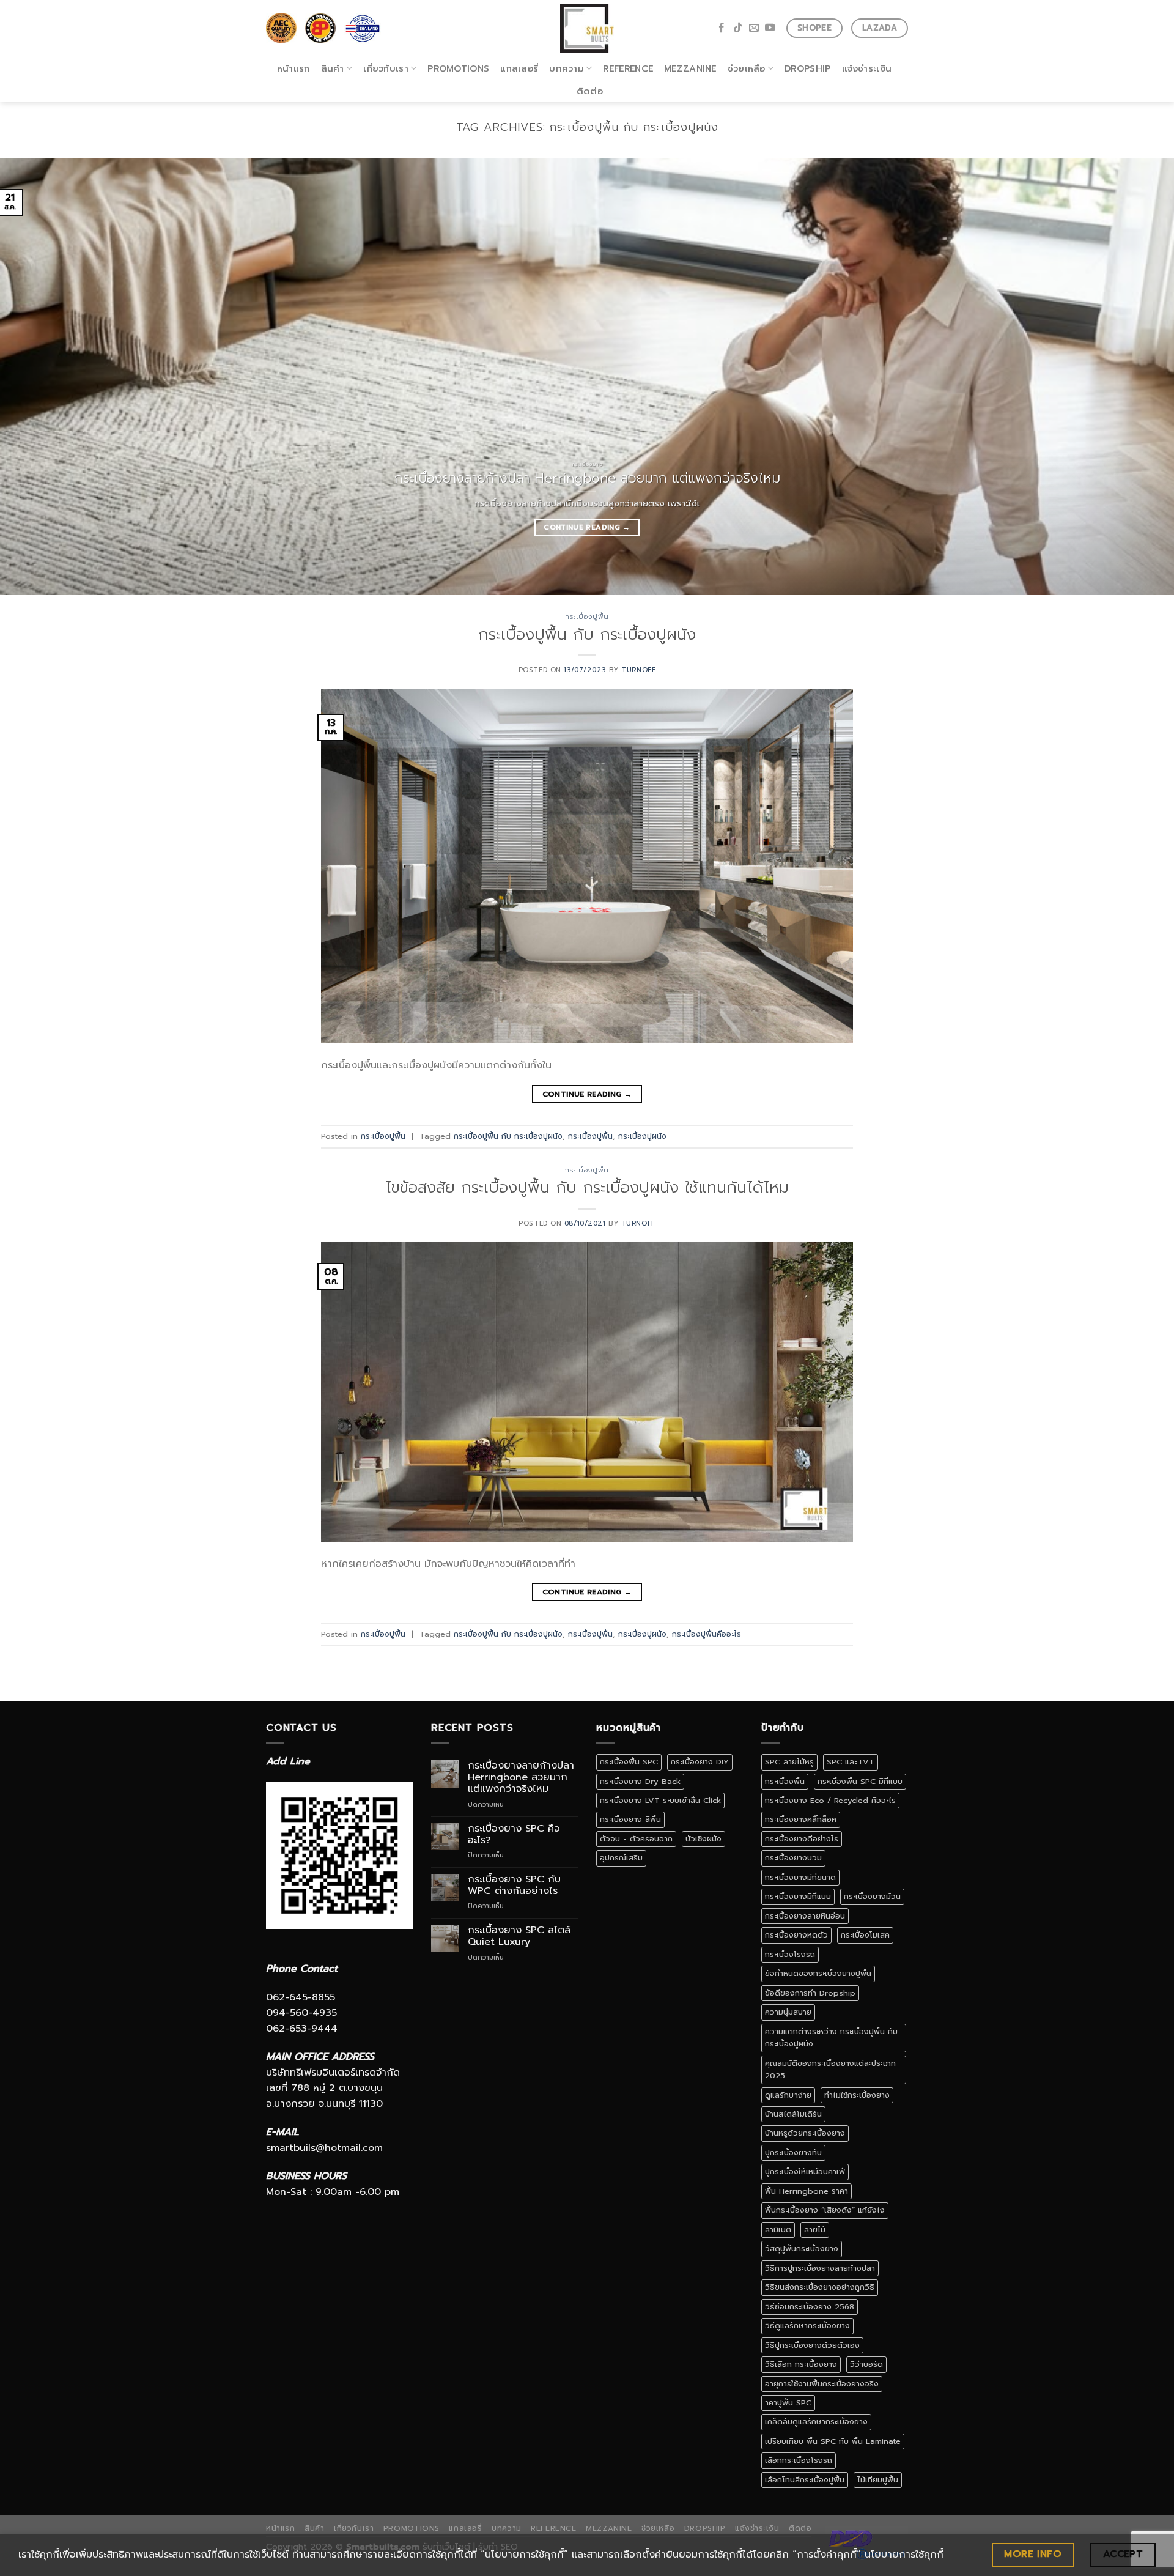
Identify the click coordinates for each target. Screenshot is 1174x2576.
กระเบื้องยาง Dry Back (640, 1781)
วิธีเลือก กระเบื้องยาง (801, 2364)
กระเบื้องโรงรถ (790, 1954)
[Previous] (39, 376)
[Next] (1135, 376)
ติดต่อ (590, 91)
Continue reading (587, 527)
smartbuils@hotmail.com (324, 2148)
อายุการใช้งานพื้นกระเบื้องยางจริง (822, 2384)
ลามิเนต (778, 2230)
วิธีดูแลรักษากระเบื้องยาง (807, 2326)
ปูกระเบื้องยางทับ (793, 2152)
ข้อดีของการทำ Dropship (810, 1993)
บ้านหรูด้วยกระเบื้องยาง (805, 2133)
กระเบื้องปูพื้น (587, 617)
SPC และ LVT (851, 1762)
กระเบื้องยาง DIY (700, 1762)
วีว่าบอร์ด (866, 2364)
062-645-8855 (301, 1997)
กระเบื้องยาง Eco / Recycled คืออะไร (830, 1800)
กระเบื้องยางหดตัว (796, 1935)
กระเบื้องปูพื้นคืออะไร (707, 1634)
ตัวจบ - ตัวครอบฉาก (636, 1839)
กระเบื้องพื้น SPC (629, 1762)
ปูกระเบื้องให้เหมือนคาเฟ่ (805, 2171)
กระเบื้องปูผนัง (642, 1136)
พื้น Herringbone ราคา (807, 2191)
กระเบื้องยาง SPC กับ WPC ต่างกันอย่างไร (514, 1886)
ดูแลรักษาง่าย (788, 2095)
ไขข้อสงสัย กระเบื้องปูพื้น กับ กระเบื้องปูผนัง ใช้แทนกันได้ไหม (587, 1187)
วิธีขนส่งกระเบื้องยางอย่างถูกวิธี (820, 2287)
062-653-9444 (302, 2029)
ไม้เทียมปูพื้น (878, 2480)
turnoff (638, 670)
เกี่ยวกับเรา (386, 68)
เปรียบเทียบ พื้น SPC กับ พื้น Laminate (833, 2441)
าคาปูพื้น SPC (788, 2403)
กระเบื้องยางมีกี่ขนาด (800, 1877)
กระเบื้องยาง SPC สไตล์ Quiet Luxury (519, 1936)
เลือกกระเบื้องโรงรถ (799, 2460)
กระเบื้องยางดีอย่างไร (802, 1839)
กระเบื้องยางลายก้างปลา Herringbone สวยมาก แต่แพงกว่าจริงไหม (521, 1778)
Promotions (458, 68)
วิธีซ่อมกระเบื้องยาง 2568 (810, 2307)
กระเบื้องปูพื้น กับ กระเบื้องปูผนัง (587, 635)
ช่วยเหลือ (747, 68)
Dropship (807, 68)
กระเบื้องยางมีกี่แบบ (798, 1896)
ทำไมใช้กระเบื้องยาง (857, 2095)
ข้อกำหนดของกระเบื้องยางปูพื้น (818, 1973)
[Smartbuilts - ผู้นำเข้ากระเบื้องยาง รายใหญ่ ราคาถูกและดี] (587, 28)
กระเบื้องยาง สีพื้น (630, 1819)
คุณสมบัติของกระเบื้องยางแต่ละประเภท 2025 (830, 2069)
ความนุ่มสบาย (788, 2012)
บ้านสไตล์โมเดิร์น (793, 2114)
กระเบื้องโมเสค (865, 1935)
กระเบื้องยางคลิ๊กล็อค (801, 1819)
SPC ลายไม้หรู (789, 1762)
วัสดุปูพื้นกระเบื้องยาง (802, 2248)
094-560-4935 (301, 2013)
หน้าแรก (293, 68)
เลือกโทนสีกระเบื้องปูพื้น (805, 2480)
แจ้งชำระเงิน (867, 68)
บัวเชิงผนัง (703, 1839)
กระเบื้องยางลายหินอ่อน (805, 1916)
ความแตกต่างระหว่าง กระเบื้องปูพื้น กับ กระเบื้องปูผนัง (831, 2037)
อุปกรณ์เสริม (621, 1858)
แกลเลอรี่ (519, 68)
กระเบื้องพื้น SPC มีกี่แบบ (860, 1781)
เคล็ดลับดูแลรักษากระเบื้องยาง (816, 2422)
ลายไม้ (815, 2230)
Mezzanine (690, 68)
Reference (628, 68)
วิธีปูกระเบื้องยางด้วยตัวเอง (812, 2345)
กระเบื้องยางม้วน (872, 1896)
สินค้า (333, 68)
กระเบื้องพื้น (785, 1781)
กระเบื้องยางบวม (793, 1858)
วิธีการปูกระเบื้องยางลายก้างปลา (820, 2268)
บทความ (567, 68)
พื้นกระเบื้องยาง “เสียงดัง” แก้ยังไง (825, 2210)
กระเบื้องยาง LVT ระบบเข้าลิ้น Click (660, 1800)
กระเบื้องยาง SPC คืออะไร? (514, 1835)
